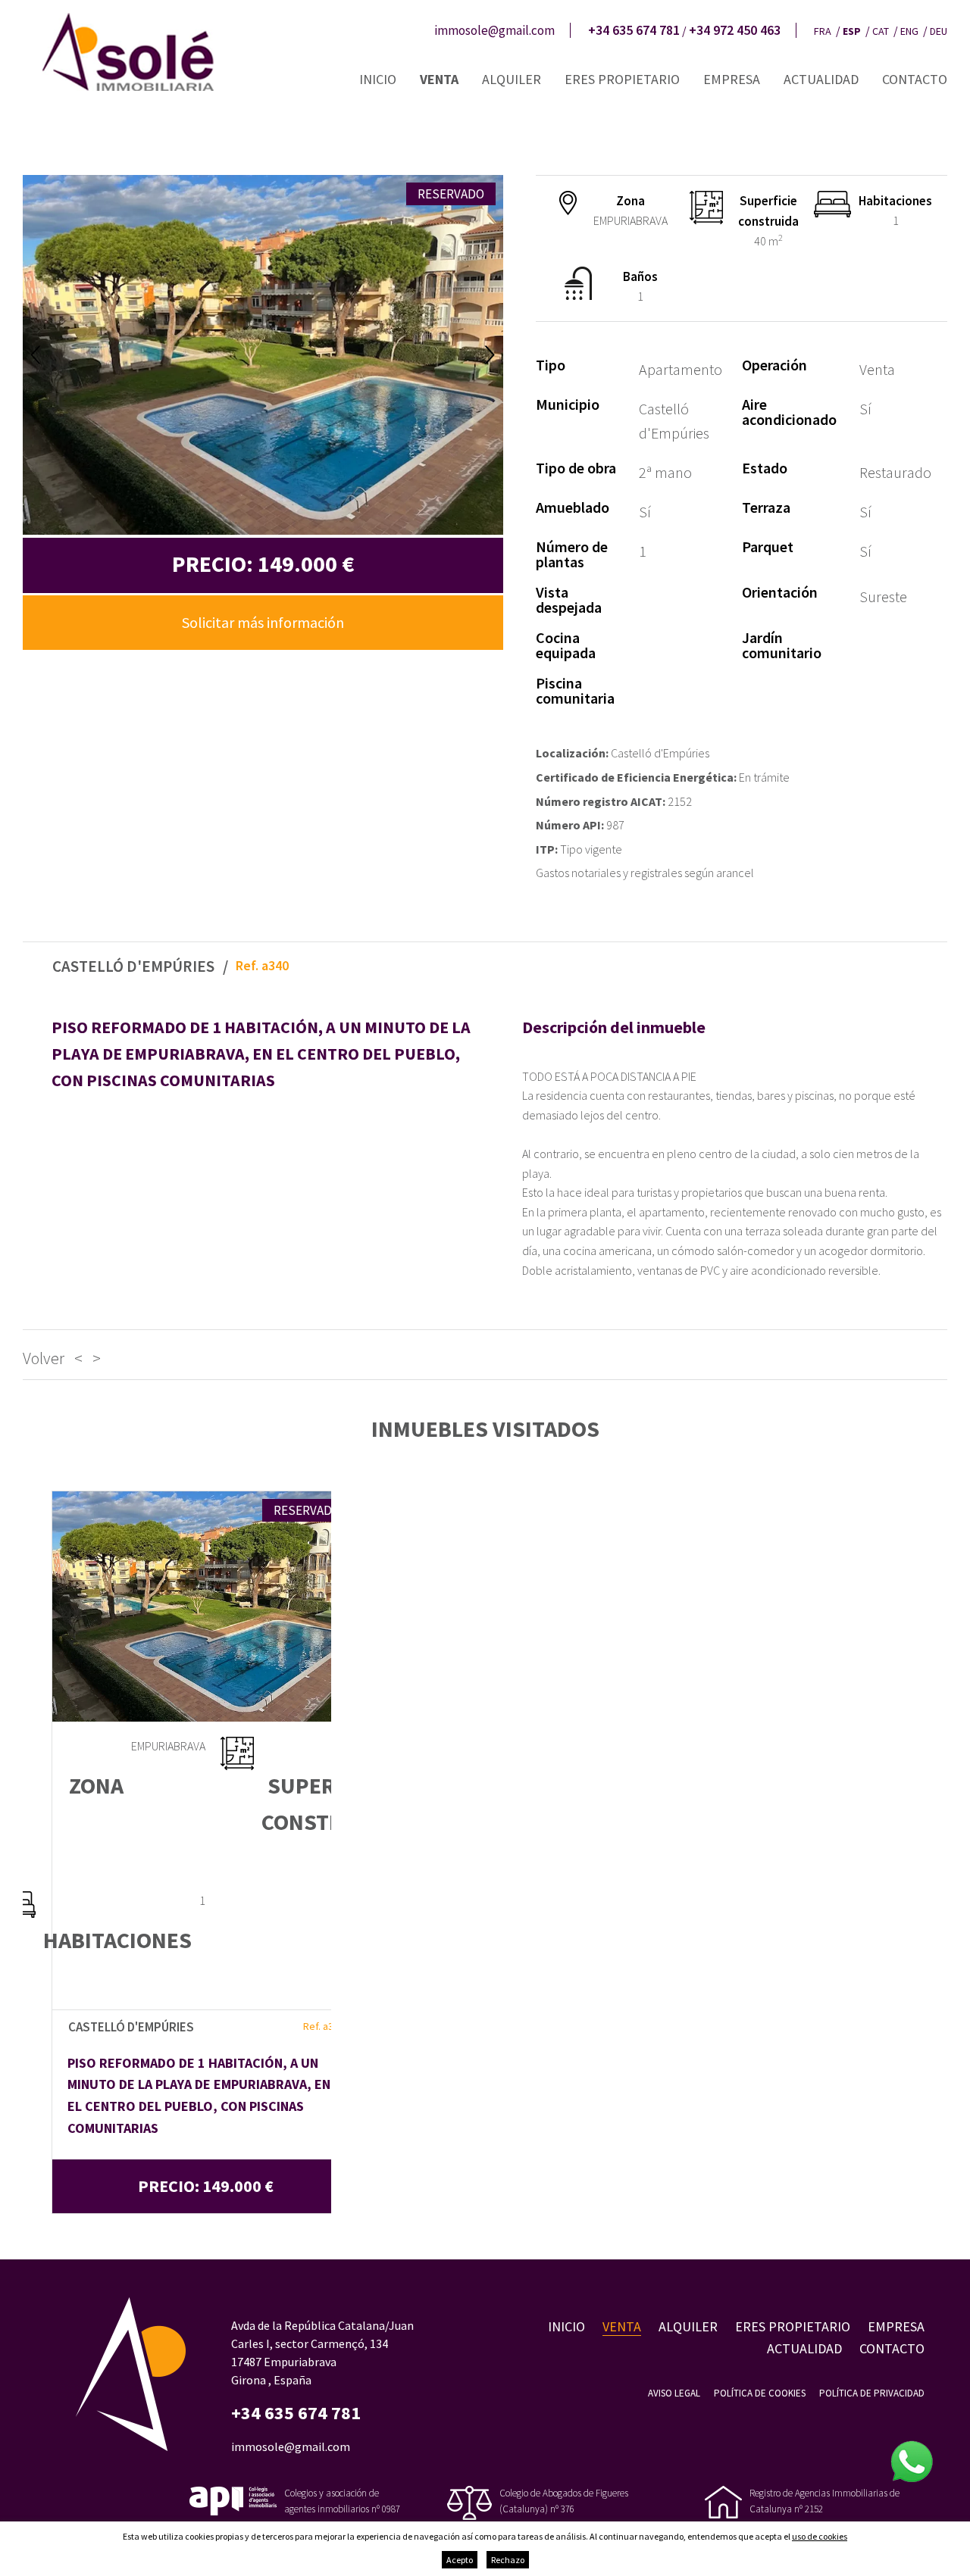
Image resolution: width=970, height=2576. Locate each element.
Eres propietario (622, 79)
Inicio (378, 79)
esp (852, 31)
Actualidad (821, 79)
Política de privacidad (872, 2393)
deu (939, 31)
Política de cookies (760, 2393)
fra (823, 31)
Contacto (915, 79)
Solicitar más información (263, 622)
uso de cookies (820, 2536)
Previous (36, 355)
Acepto (460, 2560)
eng (909, 31)
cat (881, 31)
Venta (439, 79)
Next (490, 355)
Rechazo (508, 2560)
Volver (44, 1358)
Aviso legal (674, 2393)
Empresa (732, 79)
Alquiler (512, 79)
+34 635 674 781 (634, 30)
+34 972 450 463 (735, 30)
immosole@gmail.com (494, 30)
